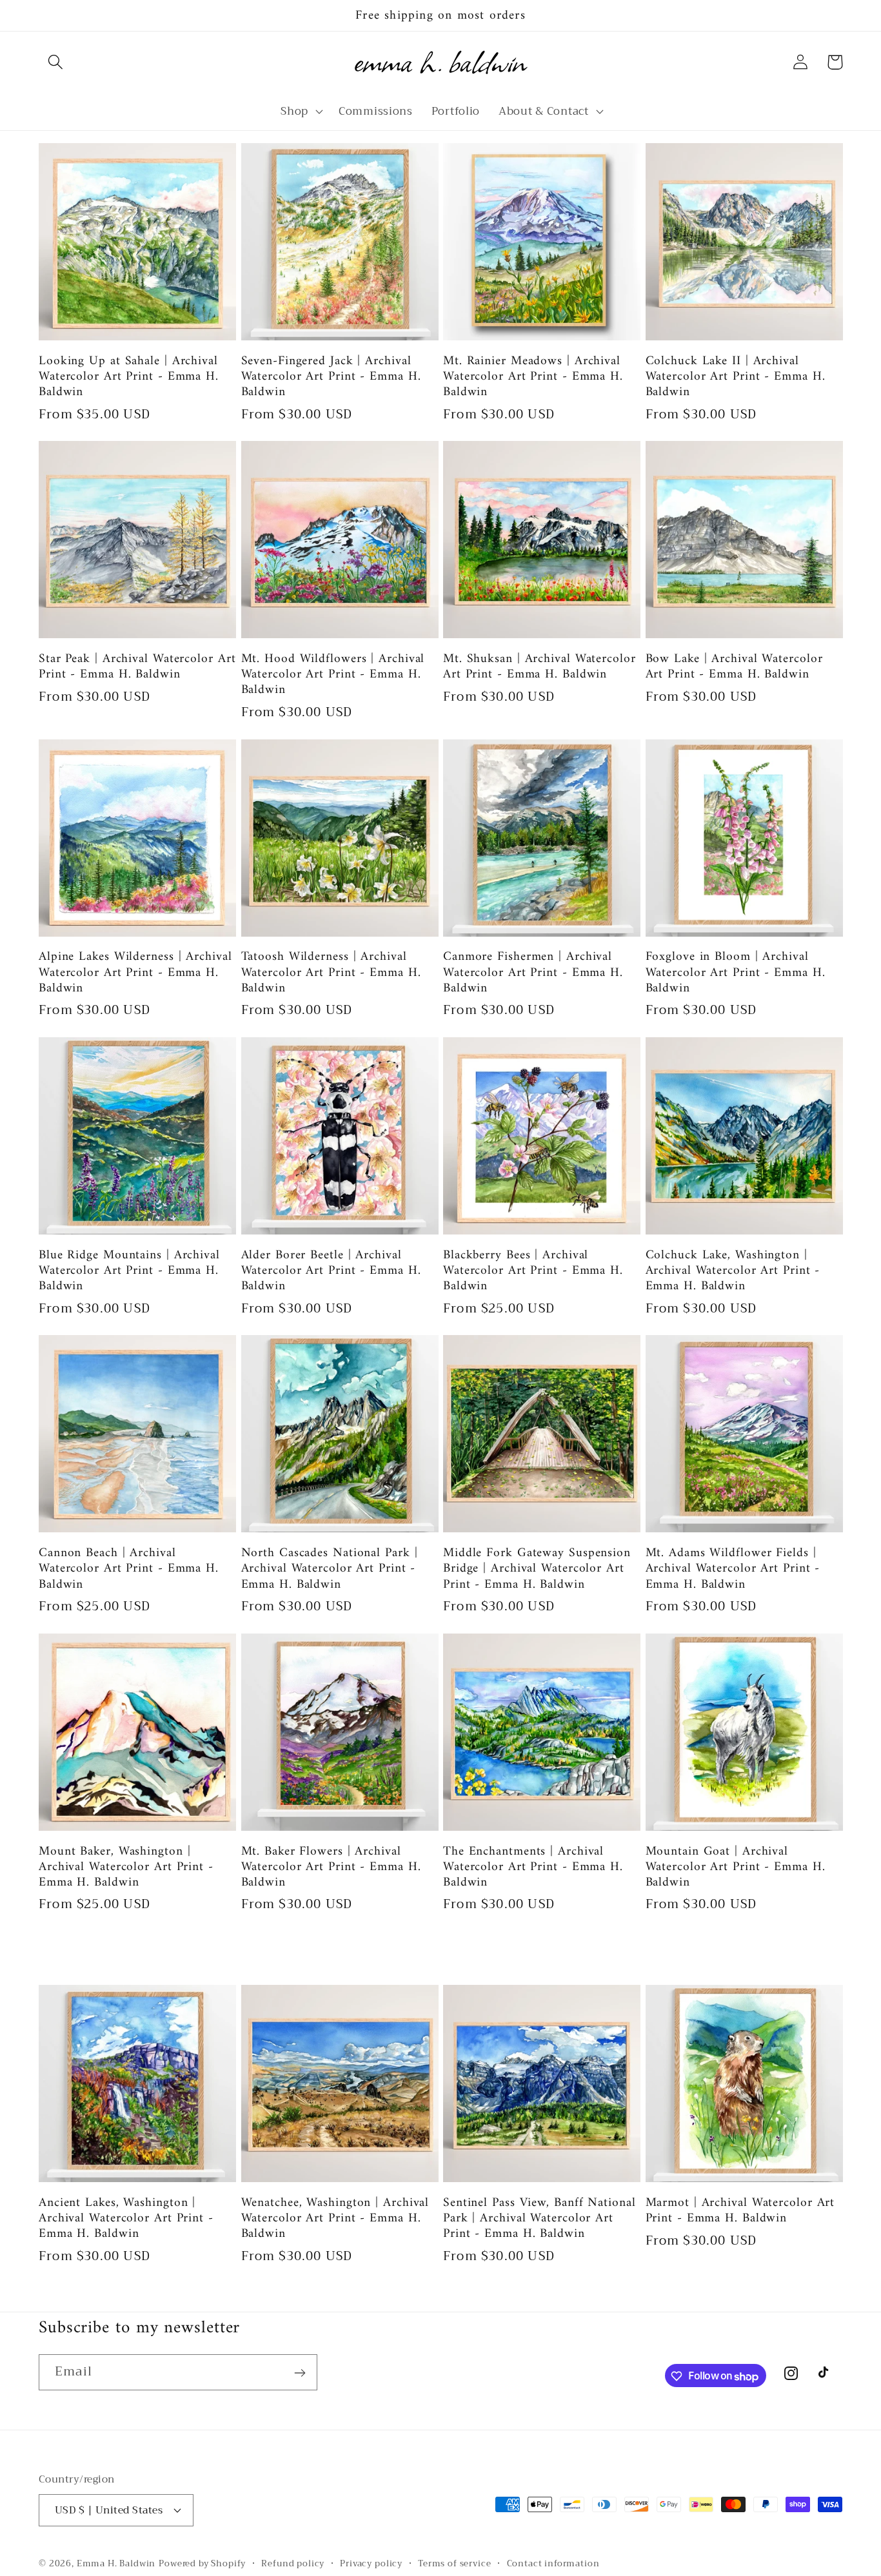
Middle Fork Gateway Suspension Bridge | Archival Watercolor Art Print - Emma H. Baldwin (537, 1569)
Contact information (553, 2563)
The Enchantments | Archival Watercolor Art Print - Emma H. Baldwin (533, 1867)
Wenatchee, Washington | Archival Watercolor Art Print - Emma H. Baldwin (335, 2219)
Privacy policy (371, 2563)
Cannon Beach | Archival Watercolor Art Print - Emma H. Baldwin (129, 1569)
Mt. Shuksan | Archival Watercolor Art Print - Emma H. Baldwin (539, 667)
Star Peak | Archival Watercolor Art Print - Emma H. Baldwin (137, 667)
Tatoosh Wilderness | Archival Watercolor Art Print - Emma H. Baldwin (331, 972)
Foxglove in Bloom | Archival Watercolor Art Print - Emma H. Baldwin (736, 972)
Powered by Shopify (202, 2563)
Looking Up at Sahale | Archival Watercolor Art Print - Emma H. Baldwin (129, 377)
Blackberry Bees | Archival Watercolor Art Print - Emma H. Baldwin (533, 1271)
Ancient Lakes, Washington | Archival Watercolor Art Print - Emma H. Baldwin (126, 2219)
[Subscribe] (300, 2373)
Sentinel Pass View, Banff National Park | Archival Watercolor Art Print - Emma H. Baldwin (539, 2219)
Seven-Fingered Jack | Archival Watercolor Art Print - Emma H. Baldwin (331, 377)
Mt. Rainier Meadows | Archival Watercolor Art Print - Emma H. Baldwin (533, 377)
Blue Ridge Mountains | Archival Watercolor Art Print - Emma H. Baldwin (129, 1271)
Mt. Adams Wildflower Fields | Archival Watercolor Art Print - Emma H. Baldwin (733, 1569)
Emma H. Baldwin (116, 2563)
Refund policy (293, 2563)
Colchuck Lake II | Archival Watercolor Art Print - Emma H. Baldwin (736, 377)
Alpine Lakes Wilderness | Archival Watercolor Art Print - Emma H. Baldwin (135, 972)
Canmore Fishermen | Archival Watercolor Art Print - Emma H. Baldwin (533, 972)
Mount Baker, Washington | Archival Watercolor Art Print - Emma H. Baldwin (126, 1867)
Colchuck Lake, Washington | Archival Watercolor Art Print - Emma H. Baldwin (733, 1271)
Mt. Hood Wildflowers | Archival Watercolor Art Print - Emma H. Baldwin (333, 675)
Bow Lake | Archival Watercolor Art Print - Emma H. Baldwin (734, 667)
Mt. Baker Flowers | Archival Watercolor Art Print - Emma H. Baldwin (331, 1867)
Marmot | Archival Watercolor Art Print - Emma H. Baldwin (740, 2210)
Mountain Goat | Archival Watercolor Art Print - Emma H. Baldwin (736, 1867)
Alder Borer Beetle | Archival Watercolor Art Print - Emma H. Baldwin (331, 1271)
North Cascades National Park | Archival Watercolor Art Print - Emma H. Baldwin (330, 1569)
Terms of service (454, 2563)
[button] (56, 62)
